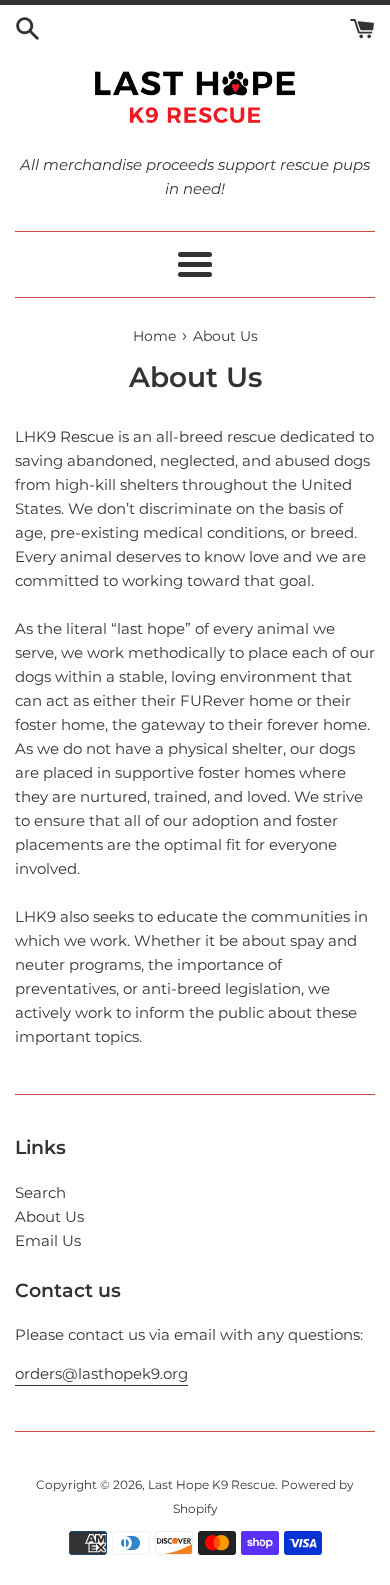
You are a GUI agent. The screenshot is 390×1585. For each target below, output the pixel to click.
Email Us (48, 1240)
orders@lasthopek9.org (101, 1373)
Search (40, 1192)
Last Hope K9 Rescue (211, 1484)
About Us (49, 1216)
